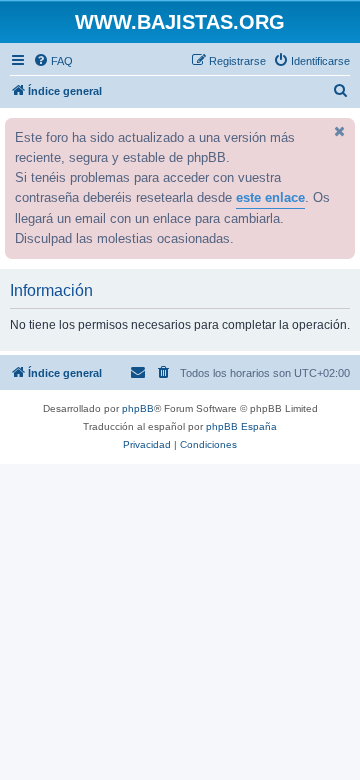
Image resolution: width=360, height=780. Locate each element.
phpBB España (241, 426)
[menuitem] (53, 61)
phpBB (138, 408)
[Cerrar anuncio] (338, 131)
